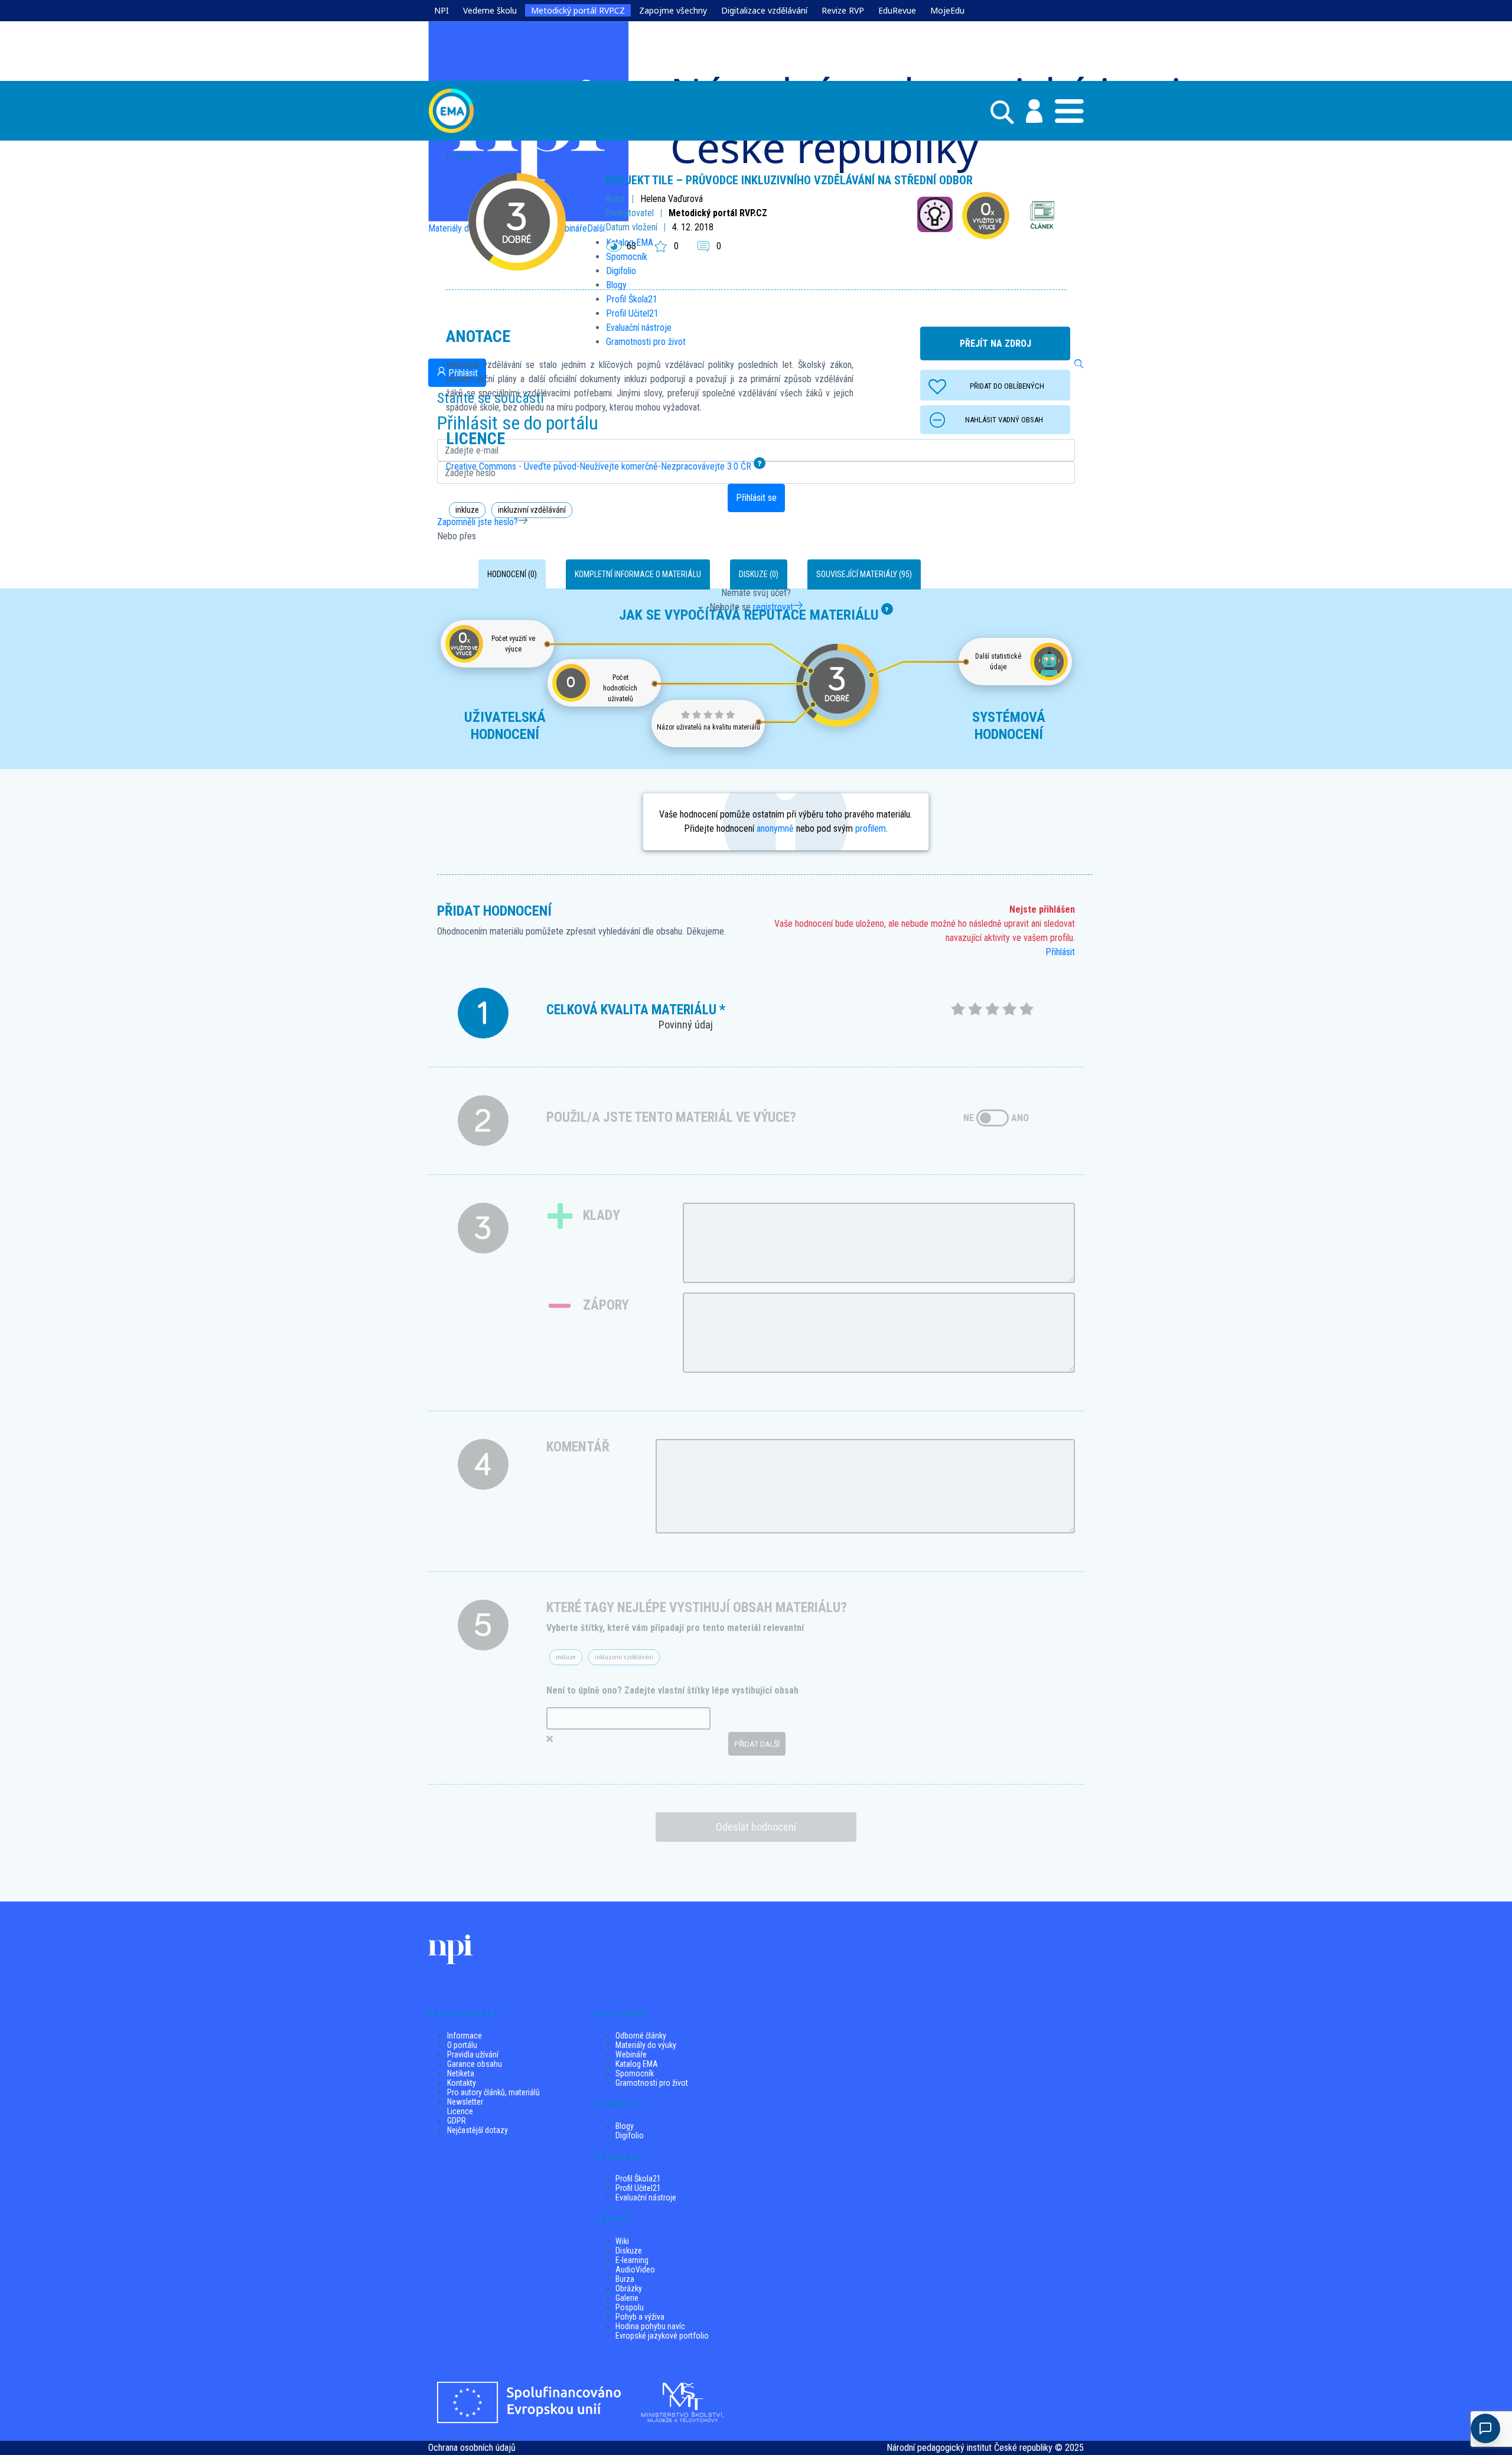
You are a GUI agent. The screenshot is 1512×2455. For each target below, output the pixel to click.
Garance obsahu (475, 2064)
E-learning (632, 2260)
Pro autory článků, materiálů (493, 2092)
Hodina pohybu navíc (650, 2326)
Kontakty (462, 2083)
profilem (871, 828)
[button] (1028, 111)
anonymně (775, 828)
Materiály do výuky (646, 2045)
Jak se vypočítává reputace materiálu (749, 615)
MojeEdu (947, 10)
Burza (625, 2279)
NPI (441, 10)
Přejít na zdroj (995, 343)
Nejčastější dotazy (478, 2130)
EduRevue (897, 10)
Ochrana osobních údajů (472, 2448)
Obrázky (629, 2288)
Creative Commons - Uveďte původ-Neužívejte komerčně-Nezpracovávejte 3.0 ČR (599, 466)
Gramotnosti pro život (652, 2083)
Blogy (625, 2126)
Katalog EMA (637, 2064)
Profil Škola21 (638, 2179)
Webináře (631, 2054)
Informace (465, 2036)
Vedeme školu (490, 10)
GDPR (457, 2121)
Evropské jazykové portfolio (662, 2336)
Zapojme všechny (673, 10)
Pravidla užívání (473, 2054)
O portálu (462, 2045)
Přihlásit (1060, 952)
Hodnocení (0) (512, 574)
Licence (460, 2111)
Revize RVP (843, 10)
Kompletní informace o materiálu (638, 574)
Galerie (627, 2298)
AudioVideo (635, 2270)
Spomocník (635, 2073)
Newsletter (465, 2102)
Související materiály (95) (864, 574)
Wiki (622, 2241)
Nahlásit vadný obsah (1004, 420)
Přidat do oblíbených (1007, 386)
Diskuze (629, 2251)
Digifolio (630, 2135)
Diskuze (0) (759, 574)
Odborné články (641, 2036)
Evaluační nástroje (646, 2197)
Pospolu (630, 2307)
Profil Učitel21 (638, 2188)
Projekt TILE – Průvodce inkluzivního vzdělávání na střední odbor (789, 180)
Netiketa (461, 2073)
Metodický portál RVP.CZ (578, 10)
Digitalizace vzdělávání (764, 10)
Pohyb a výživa (640, 2317)
